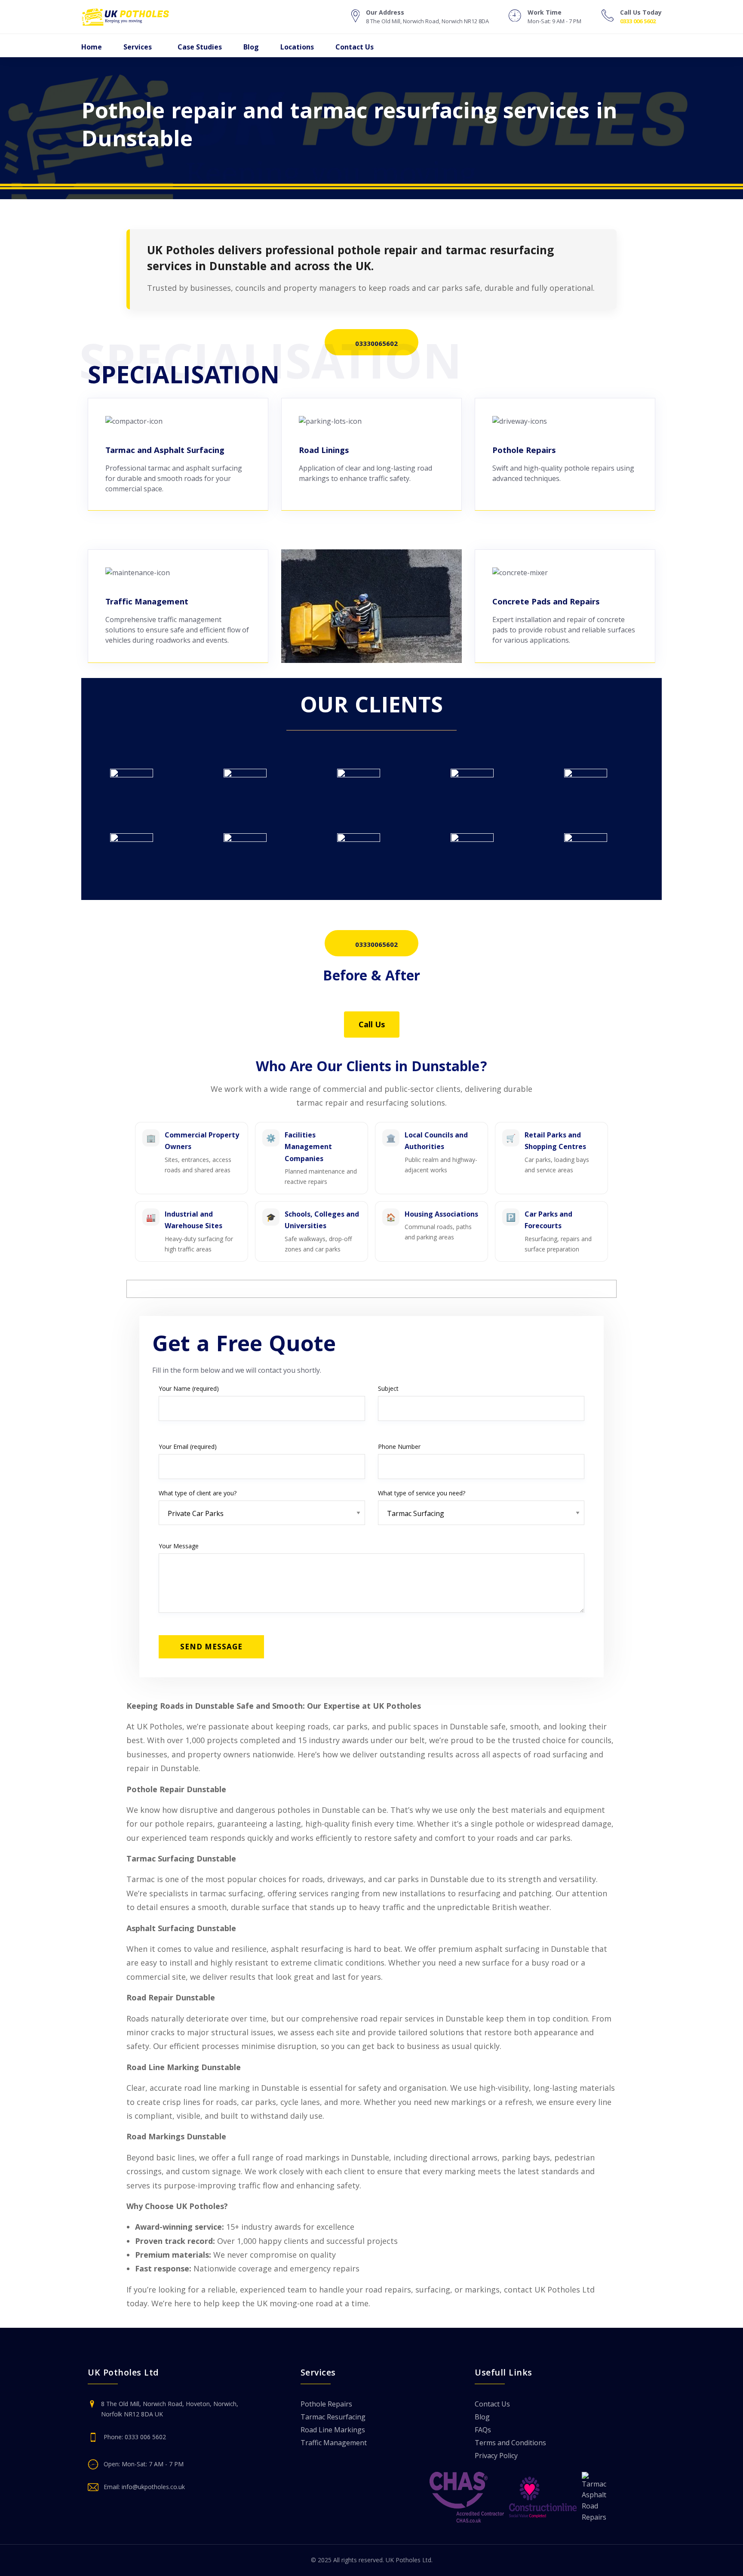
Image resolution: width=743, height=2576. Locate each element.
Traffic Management (334, 2443)
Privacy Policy (496, 2456)
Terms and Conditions (510, 2443)
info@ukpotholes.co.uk (153, 2487)
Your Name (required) (189, 1388)
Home (92, 47)
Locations (297, 47)
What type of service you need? (422, 1493)
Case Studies (200, 47)
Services (138, 47)
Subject (388, 1388)
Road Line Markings (333, 2430)
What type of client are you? (198, 1493)
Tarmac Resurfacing (333, 2417)
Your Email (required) (188, 1447)
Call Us (372, 1024)
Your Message (179, 1546)
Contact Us (355, 47)
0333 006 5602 (638, 21)
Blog (251, 47)
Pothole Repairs (326, 2405)
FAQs (483, 2430)
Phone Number (399, 1447)
